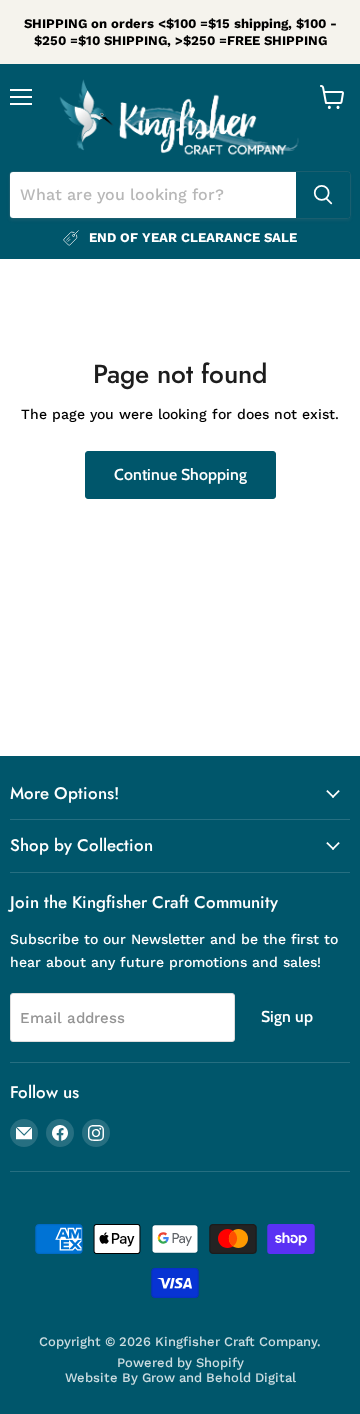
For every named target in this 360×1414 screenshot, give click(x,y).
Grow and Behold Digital (219, 1377)
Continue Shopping (180, 474)
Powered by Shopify (180, 1362)
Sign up (287, 1016)
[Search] (323, 195)
